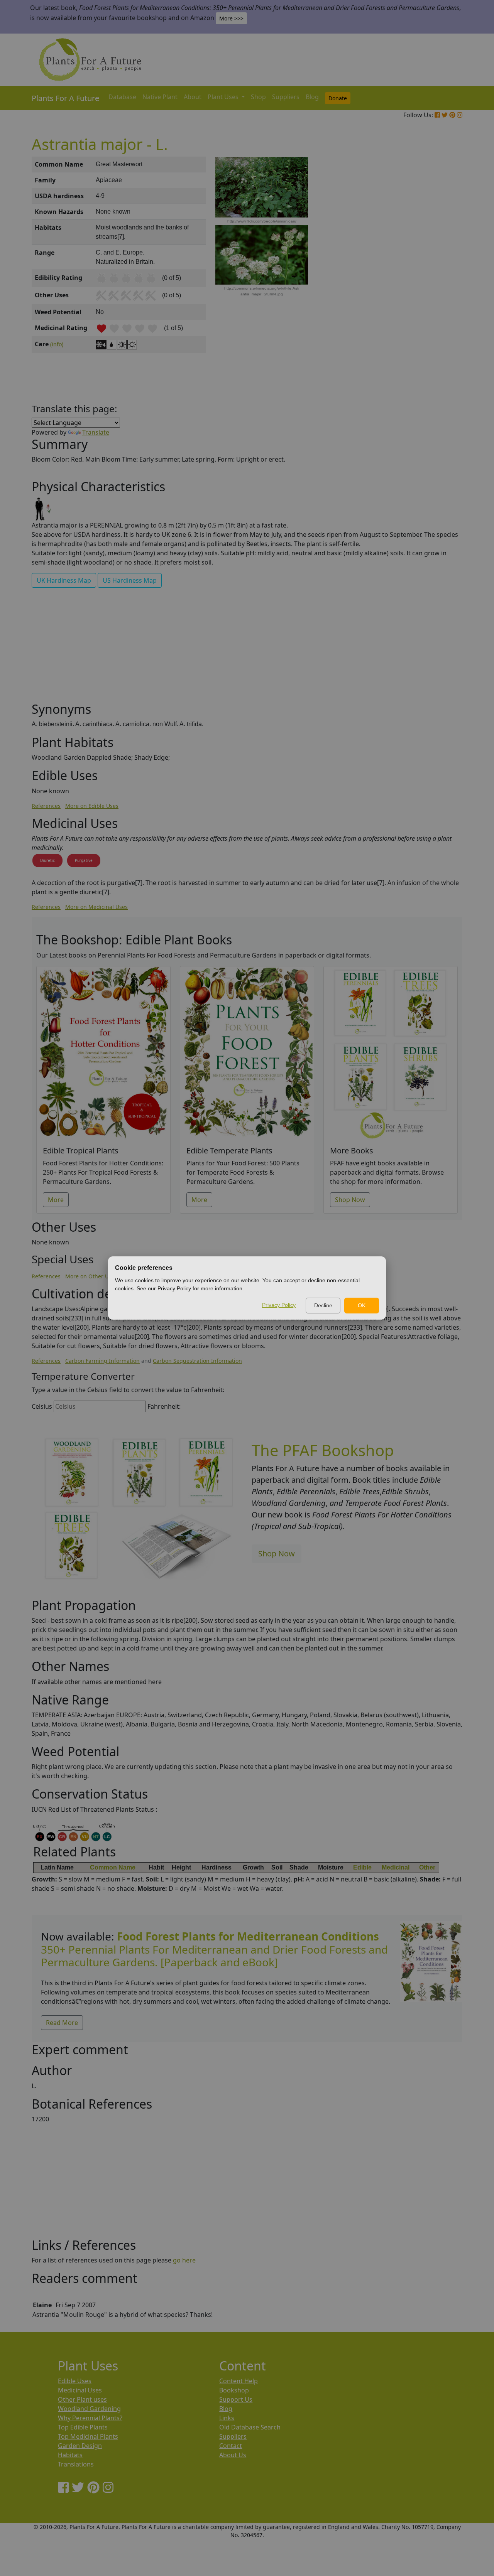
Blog (312, 97)
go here (184, 2260)
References (46, 806)
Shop (258, 97)
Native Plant (160, 97)
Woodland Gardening (89, 2409)
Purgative (84, 860)
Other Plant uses (82, 2399)
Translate (96, 432)
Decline (323, 1305)
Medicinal (396, 1867)
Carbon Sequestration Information (197, 1361)
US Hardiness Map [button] (130, 580)
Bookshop (234, 2390)
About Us (233, 2455)
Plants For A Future (65, 98)
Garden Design (80, 2446)
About (193, 97)
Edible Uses (75, 2381)
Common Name (113, 1867)
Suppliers (286, 97)
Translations (76, 2464)
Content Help (239, 2381)
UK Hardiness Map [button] (64, 580)
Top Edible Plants (83, 2427)
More (56, 1200)
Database (122, 97)
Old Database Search (250, 2427)
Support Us (236, 2399)
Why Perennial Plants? (90, 2418)
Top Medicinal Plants (88, 2436)
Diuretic (47, 860)
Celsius (42, 1406)
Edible (362, 1867)
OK (362, 1305)
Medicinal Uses (80, 2390)
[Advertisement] (430, 288)
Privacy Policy (279, 1305)
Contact (231, 2446)
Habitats (70, 2455)
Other (427, 1867)
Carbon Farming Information (102, 1361)
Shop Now (350, 1200)
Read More (62, 2023)
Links (227, 2418)
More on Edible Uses (92, 806)
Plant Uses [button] (224, 97)
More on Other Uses (91, 1276)
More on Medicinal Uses (96, 907)
